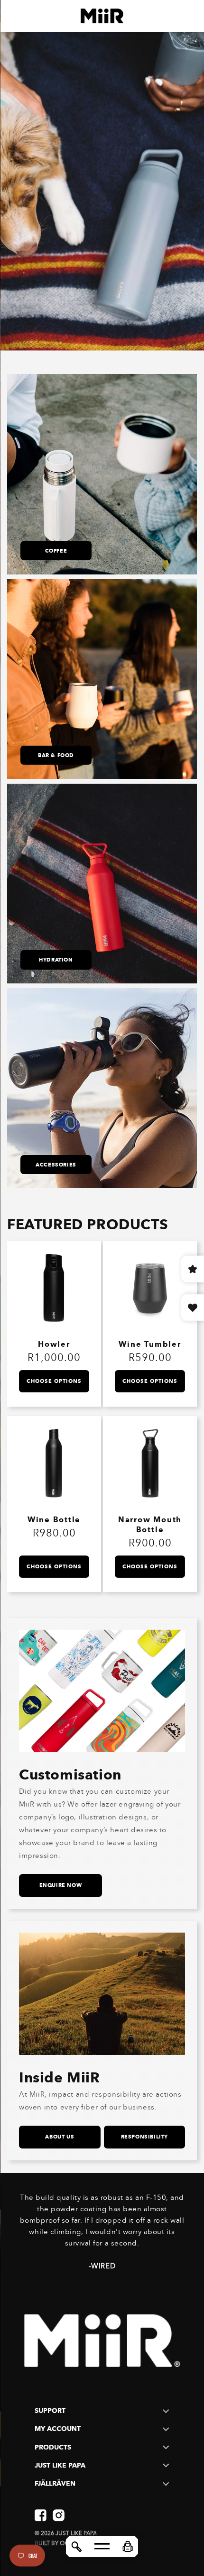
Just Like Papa (76, 2533)
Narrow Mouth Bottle (150, 1525)
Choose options (54, 1381)
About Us (60, 2137)
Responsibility (144, 2137)
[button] (128, 2547)
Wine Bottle (54, 1520)
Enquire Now (61, 1885)
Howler (54, 1344)
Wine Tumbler (150, 1344)
